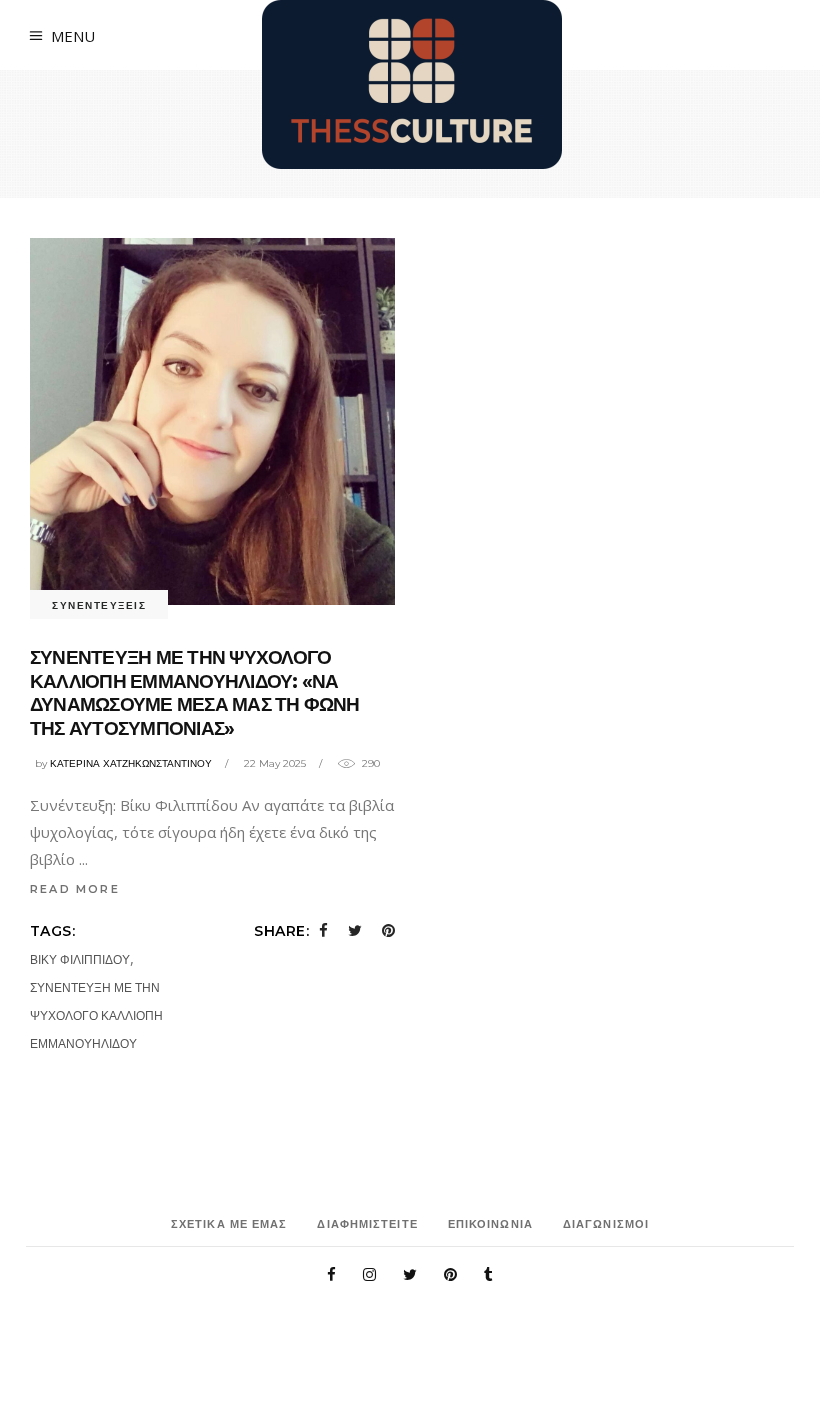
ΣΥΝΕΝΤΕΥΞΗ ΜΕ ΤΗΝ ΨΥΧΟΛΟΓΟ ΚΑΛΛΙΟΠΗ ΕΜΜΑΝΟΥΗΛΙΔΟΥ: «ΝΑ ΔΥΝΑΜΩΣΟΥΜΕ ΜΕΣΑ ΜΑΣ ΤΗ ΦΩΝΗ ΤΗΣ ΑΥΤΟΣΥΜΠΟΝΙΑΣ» (195, 693)
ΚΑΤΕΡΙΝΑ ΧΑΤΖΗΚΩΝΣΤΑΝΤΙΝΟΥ (131, 763)
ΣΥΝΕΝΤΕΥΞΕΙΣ (99, 605)
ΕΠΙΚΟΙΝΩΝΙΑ (490, 1224)
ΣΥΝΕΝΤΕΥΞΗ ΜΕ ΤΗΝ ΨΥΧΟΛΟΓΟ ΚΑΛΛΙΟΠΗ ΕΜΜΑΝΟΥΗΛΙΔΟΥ (96, 1015)
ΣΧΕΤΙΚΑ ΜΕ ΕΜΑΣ (229, 1224)
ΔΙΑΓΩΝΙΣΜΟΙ (606, 1224)
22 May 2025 (275, 763)
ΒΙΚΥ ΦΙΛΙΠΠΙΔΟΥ (80, 959)
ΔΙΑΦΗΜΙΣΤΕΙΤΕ (367, 1224)
